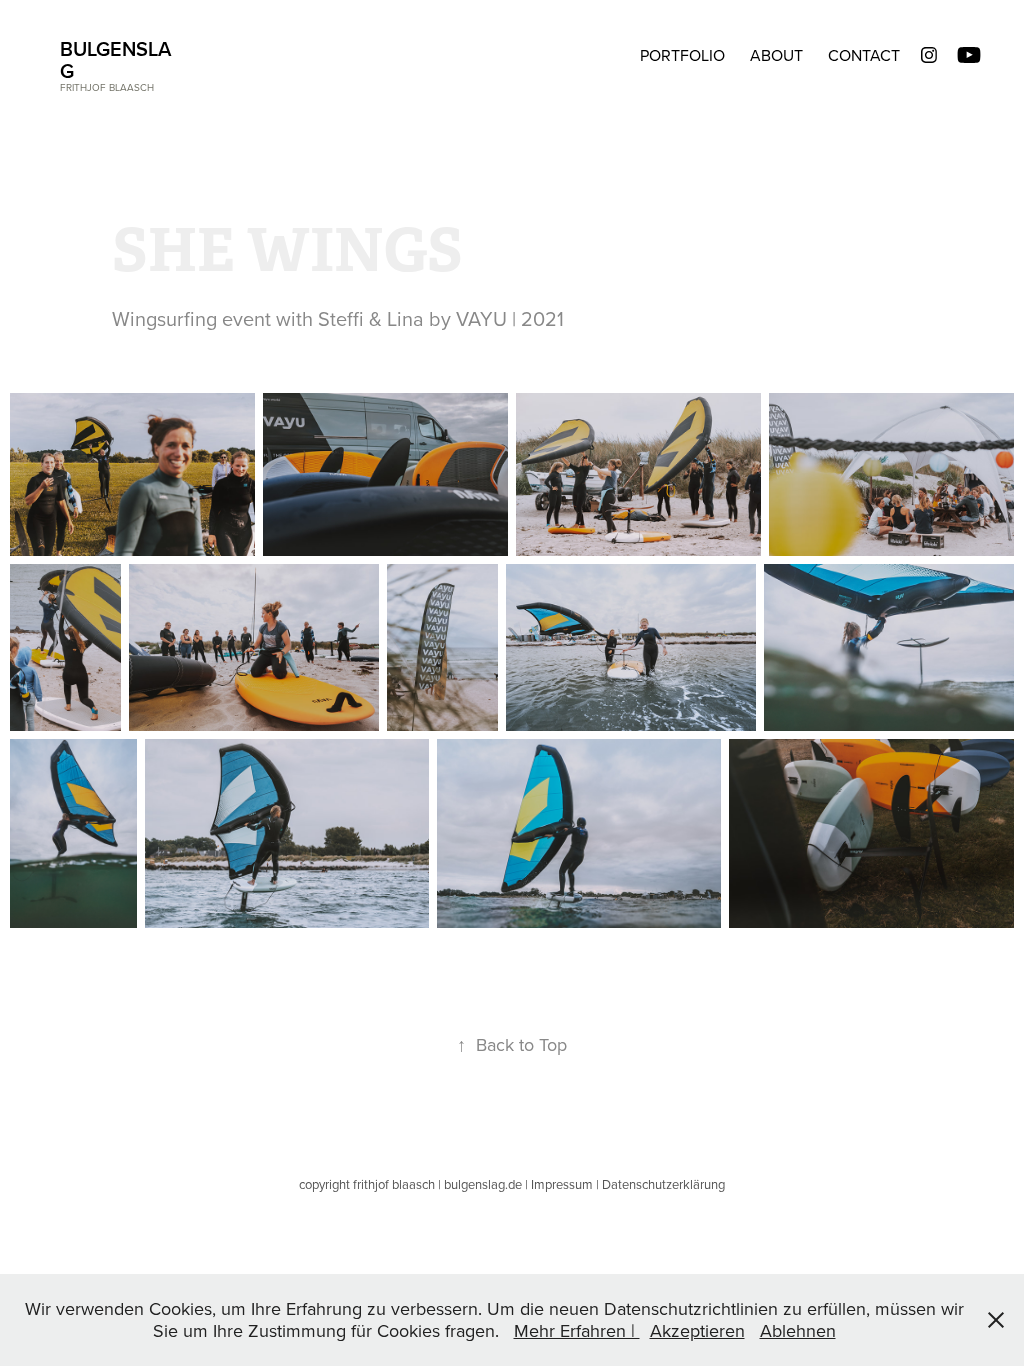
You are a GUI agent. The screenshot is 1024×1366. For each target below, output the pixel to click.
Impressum (562, 1184)
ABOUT (776, 55)
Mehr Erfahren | (577, 1330)
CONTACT (864, 55)
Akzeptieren (697, 1330)
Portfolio (682, 55)
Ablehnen (798, 1330)
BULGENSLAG (115, 59)
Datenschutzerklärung (663, 1184)
